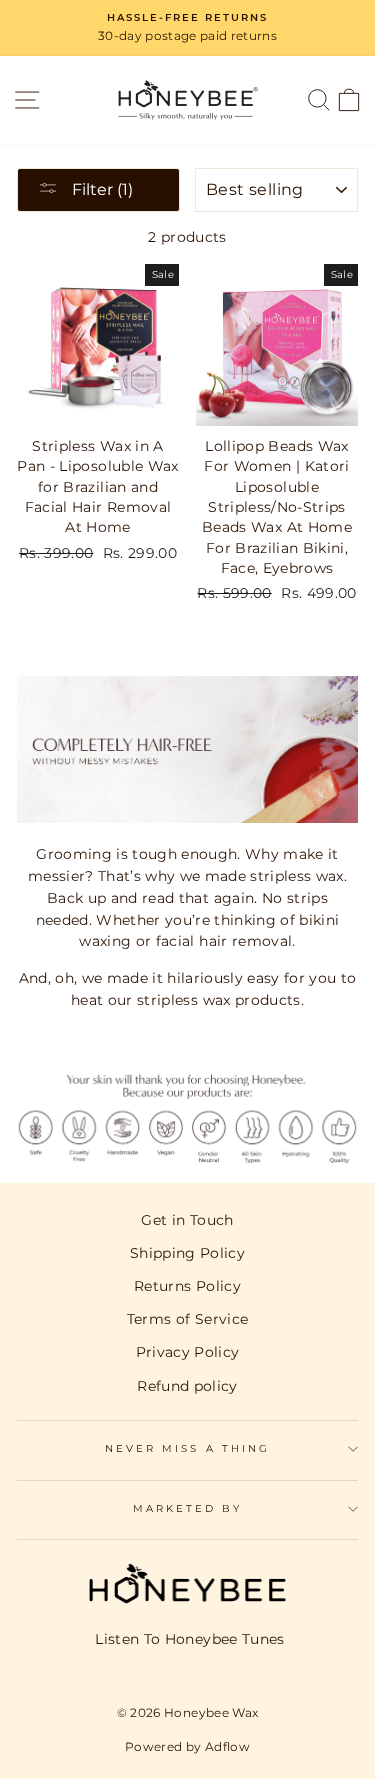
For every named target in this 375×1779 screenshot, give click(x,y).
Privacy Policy (188, 1352)
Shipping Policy (187, 1253)
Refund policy (187, 1386)
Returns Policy (187, 1286)
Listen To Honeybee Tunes (189, 1639)
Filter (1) (100, 189)
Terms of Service (187, 1319)
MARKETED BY (188, 1508)
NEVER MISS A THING (187, 1448)
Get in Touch (187, 1220)
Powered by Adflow (187, 1746)
